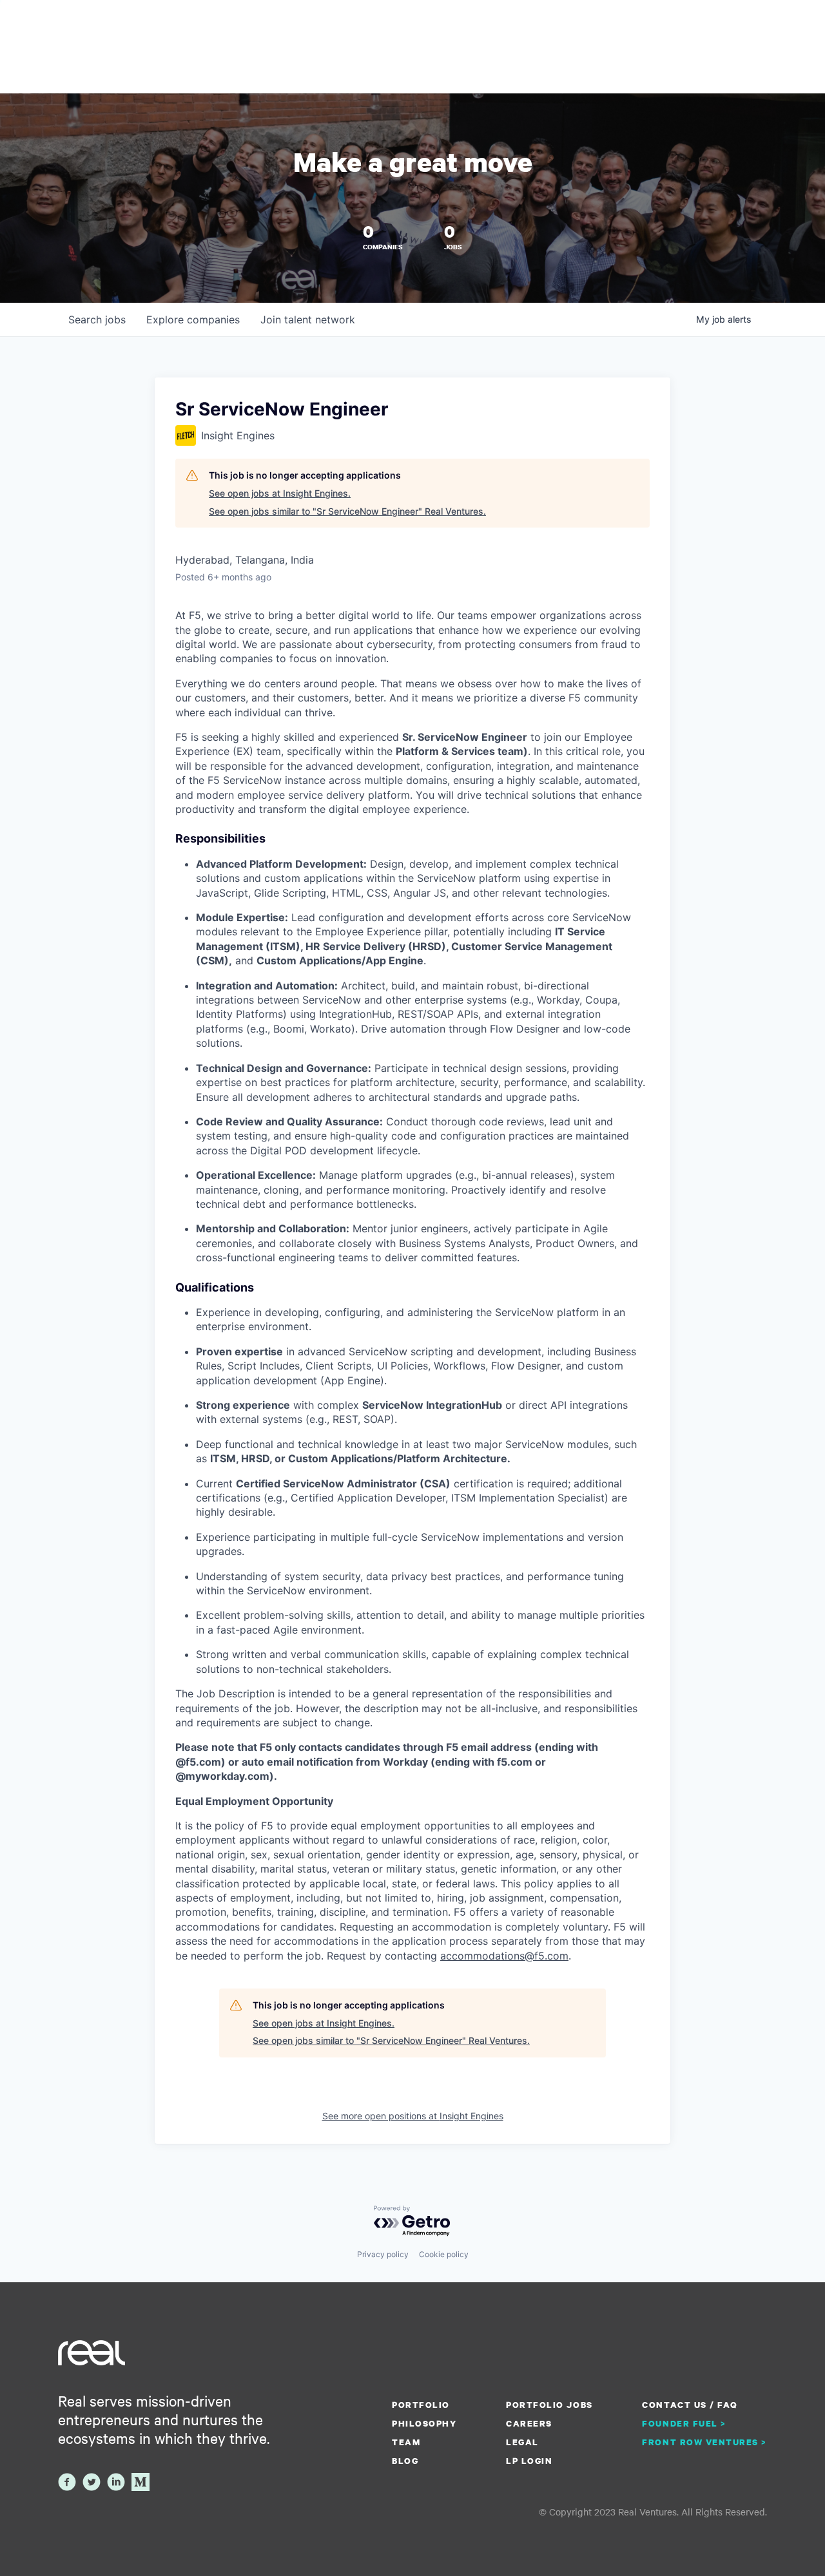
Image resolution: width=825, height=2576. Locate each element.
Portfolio (421, 2405)
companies (193, 320)
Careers (529, 2423)
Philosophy (424, 2423)
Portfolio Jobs (549, 2405)
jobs (97, 320)
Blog (405, 2461)
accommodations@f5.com (504, 1956)
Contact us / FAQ (690, 2405)
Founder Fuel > (684, 2423)
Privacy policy (383, 2254)
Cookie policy (444, 2254)
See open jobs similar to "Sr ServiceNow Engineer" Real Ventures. (347, 511)
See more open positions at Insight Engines (413, 2116)
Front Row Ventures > (704, 2442)
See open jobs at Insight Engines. (280, 493)
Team (406, 2442)
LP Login (529, 2461)
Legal (522, 2442)
